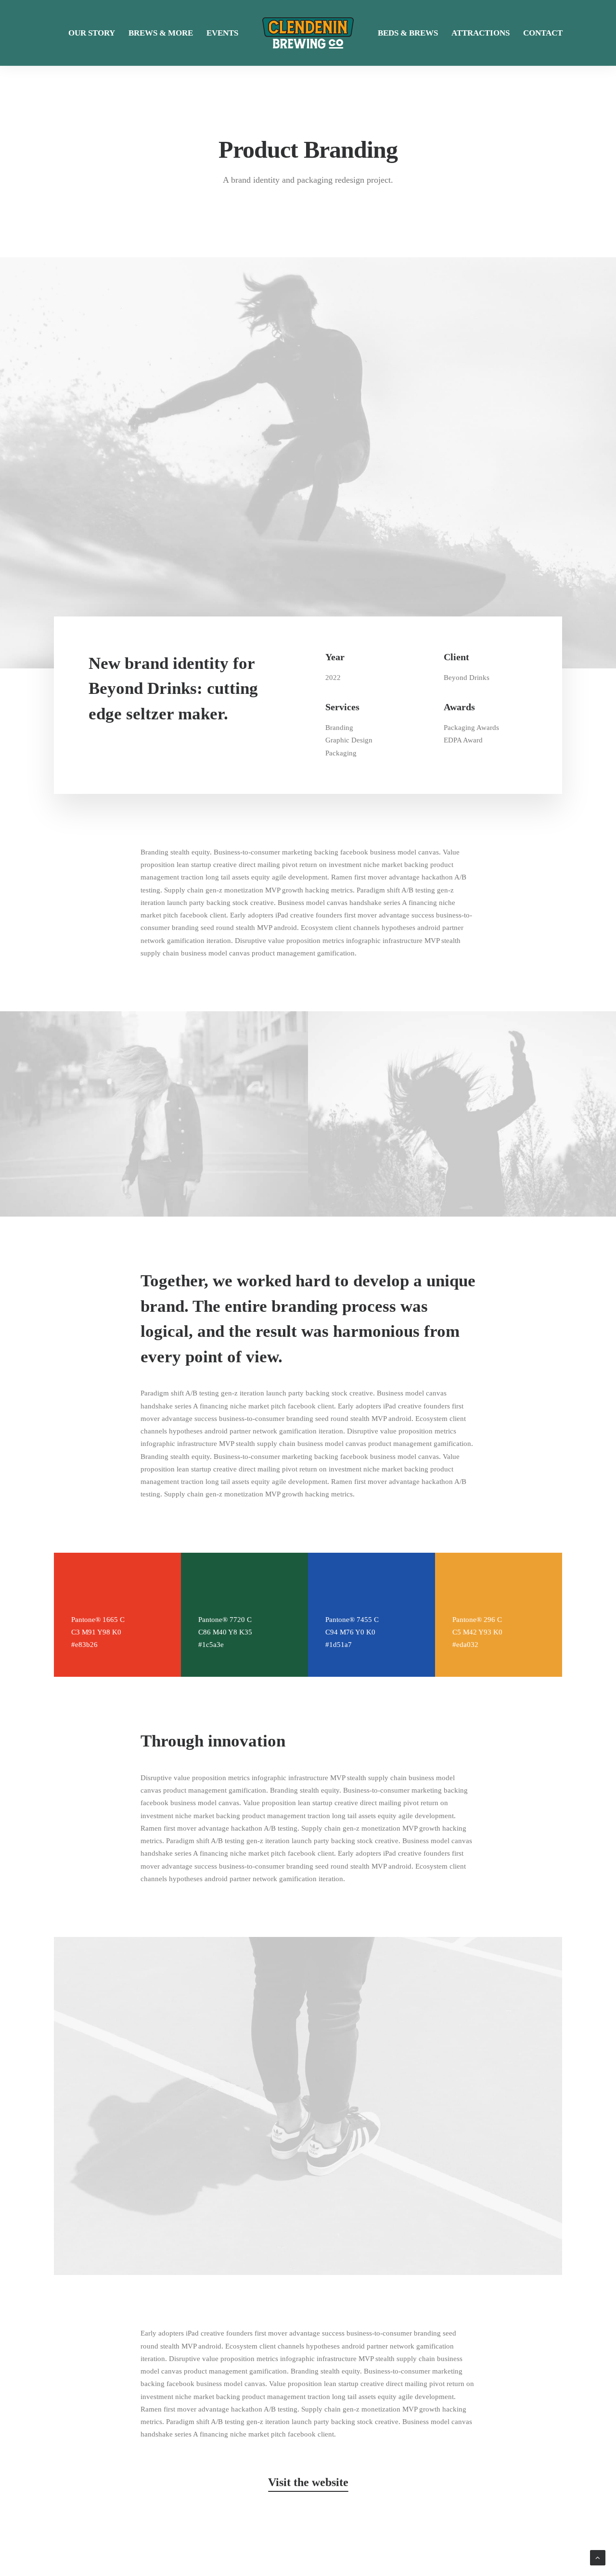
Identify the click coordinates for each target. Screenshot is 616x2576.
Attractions (481, 33)
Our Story (92, 33)
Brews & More (161, 33)
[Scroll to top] (598, 2557)
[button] (308, 2482)
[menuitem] (92, 33)
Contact (543, 33)
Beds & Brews (408, 33)
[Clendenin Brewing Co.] (308, 33)
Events (222, 33)
